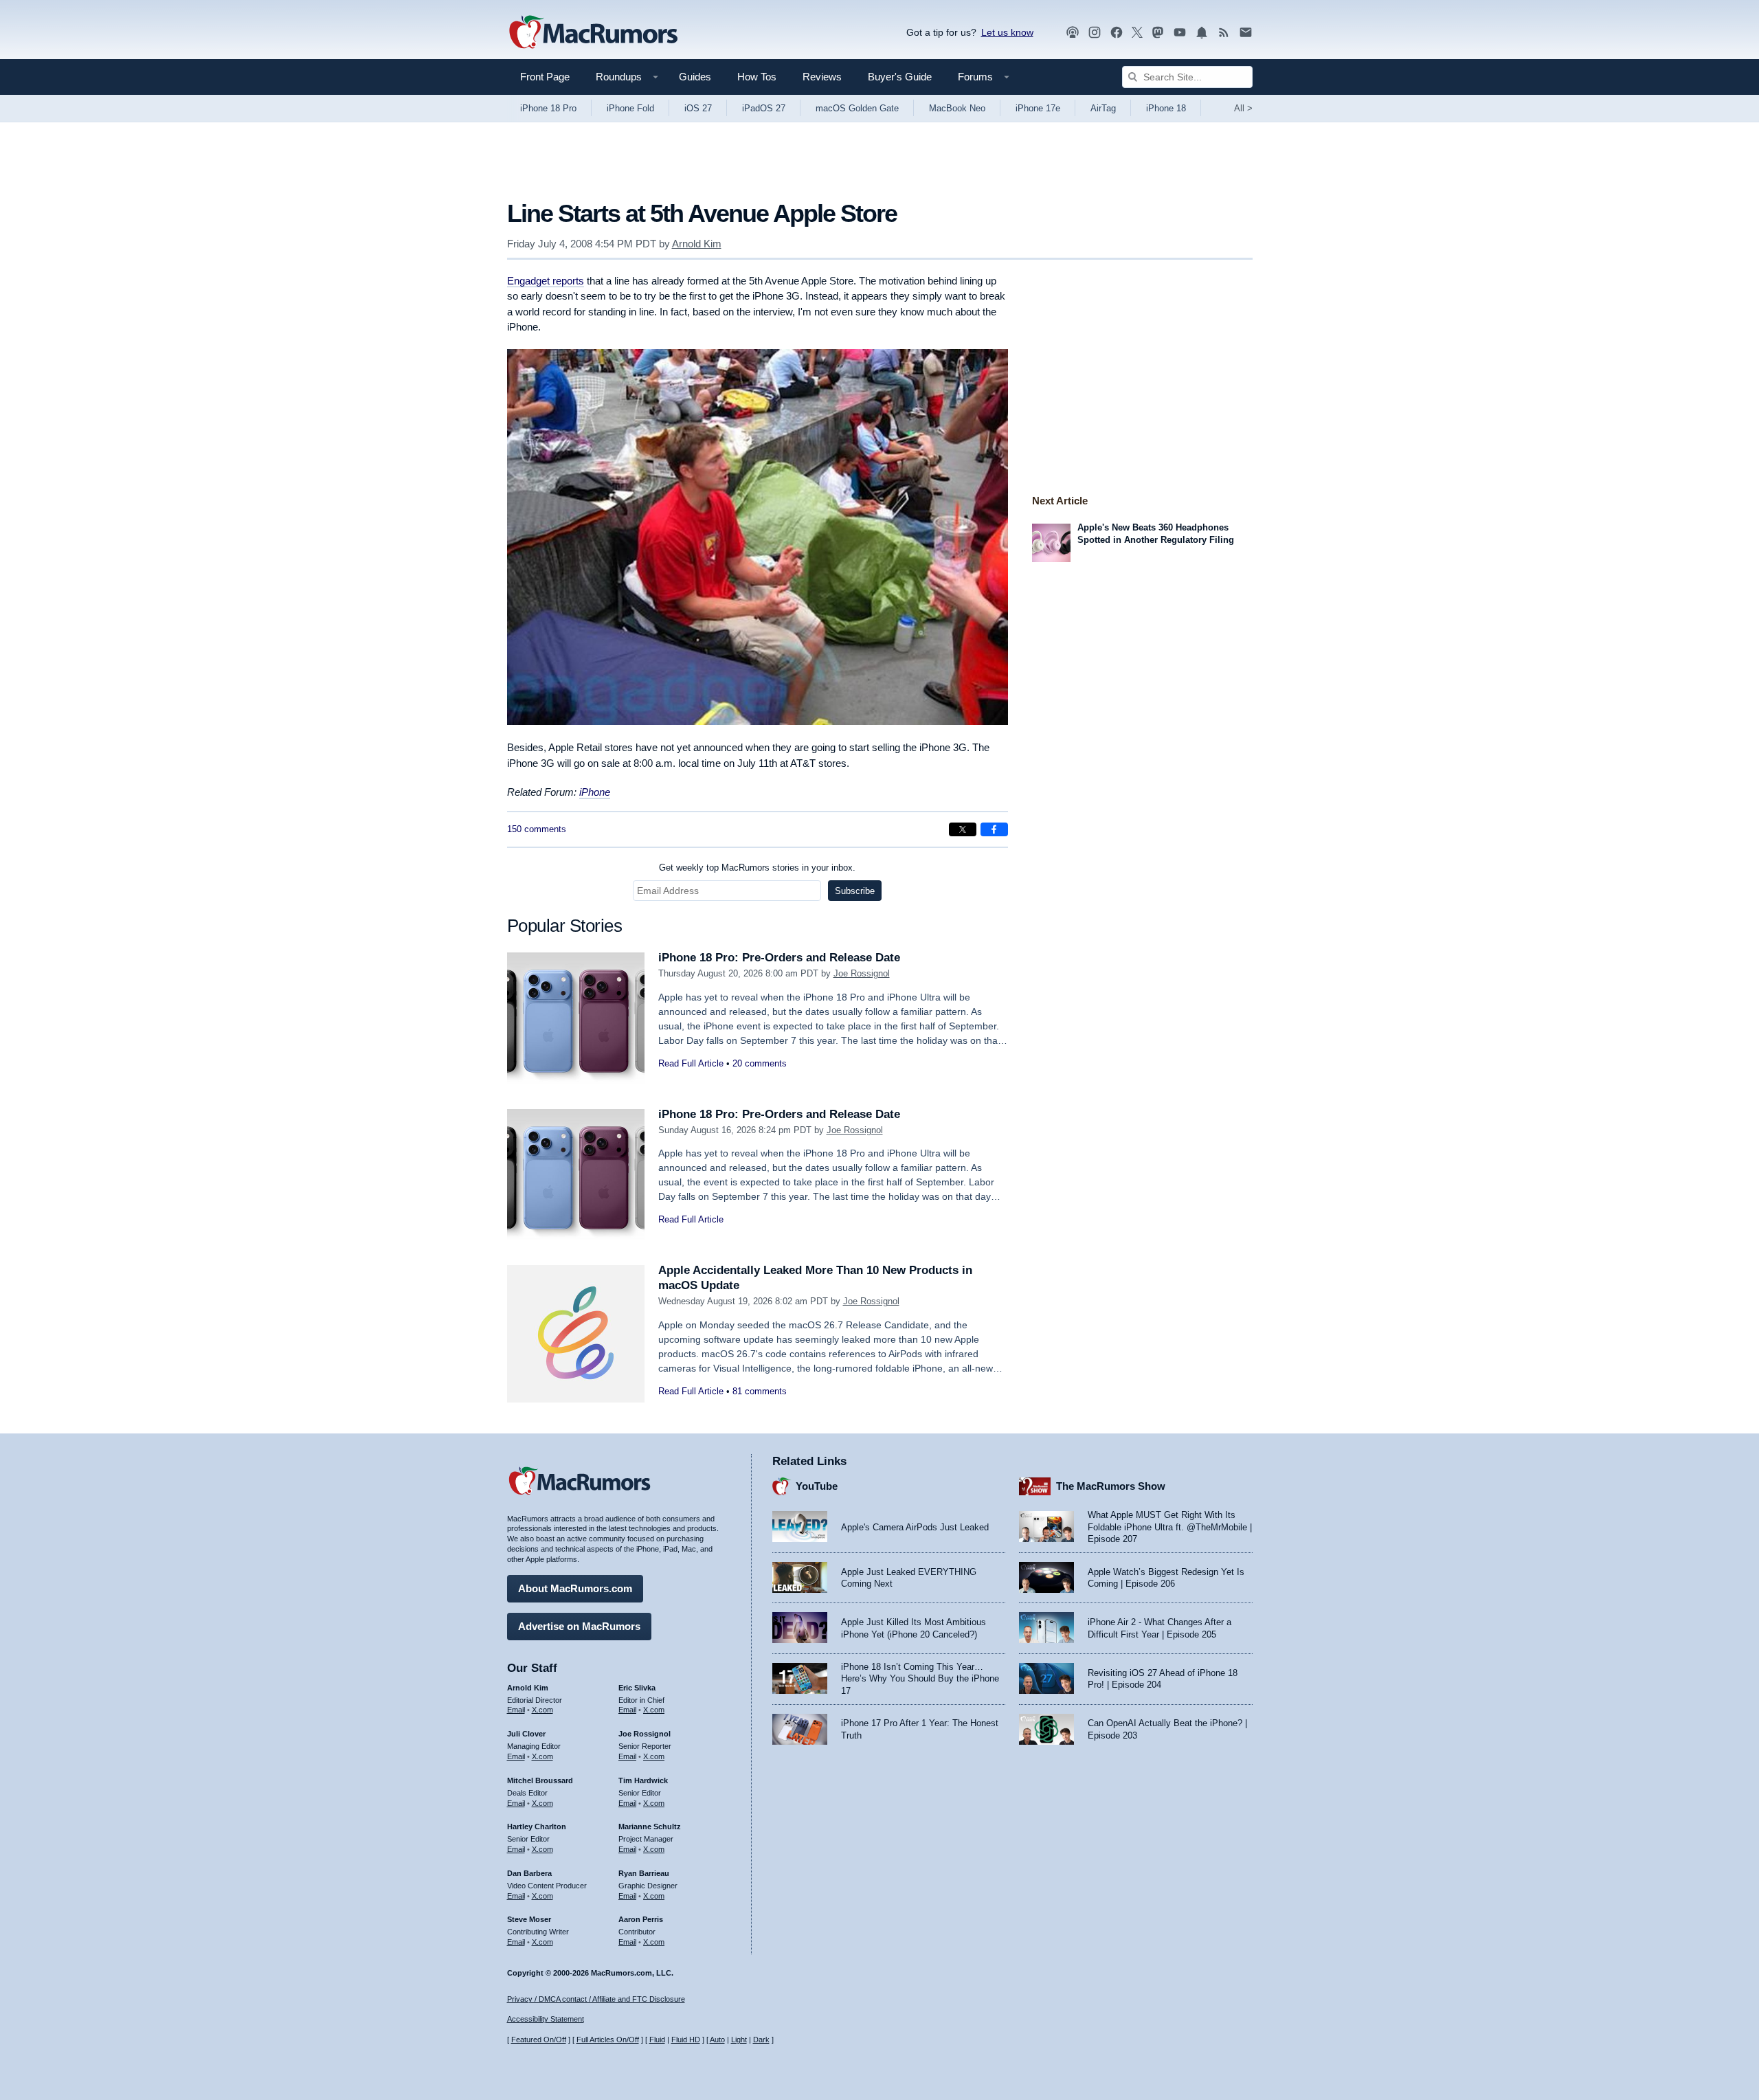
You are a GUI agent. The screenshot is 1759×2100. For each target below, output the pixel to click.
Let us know (1007, 32)
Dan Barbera (529, 1873)
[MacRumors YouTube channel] (1180, 33)
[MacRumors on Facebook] (1117, 33)
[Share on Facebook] (994, 829)
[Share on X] (963, 829)
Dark (761, 2040)
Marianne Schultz (650, 1827)
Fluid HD (686, 2040)
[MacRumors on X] (1137, 33)
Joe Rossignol (862, 973)
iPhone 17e (1038, 108)
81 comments (760, 1391)
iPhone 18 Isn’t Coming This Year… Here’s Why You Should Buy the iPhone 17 (920, 1679)
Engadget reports (546, 281)
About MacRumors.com (575, 1588)
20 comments (760, 1063)
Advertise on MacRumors (579, 1626)
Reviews (822, 77)
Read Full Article (691, 1063)
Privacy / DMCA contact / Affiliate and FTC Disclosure (596, 1999)
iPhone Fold (630, 108)
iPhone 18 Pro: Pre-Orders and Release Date (779, 958)
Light (739, 2040)
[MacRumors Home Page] (593, 33)
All (1243, 108)
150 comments (537, 829)
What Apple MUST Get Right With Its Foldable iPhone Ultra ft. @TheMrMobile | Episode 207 (1170, 1527)
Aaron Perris (641, 1919)
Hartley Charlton (537, 1827)
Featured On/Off (539, 2040)
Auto (717, 2040)
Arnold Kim (697, 244)
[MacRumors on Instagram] (1095, 33)
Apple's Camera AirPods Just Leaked (915, 1527)
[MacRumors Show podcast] (1073, 33)
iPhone (595, 792)
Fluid (657, 2040)
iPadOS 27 (764, 108)
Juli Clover (526, 1734)
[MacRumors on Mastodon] (1158, 33)
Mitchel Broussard (540, 1780)
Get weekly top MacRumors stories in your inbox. (757, 868)
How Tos (757, 77)
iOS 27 (698, 108)
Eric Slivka (637, 1688)
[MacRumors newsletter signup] (1246, 33)
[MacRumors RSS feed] (1224, 33)
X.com (542, 1710)
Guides (695, 77)
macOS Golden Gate (857, 108)
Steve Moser (529, 1919)
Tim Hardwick (643, 1780)
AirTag (1103, 108)
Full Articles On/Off (608, 2040)
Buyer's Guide (900, 77)
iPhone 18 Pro (548, 108)
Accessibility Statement (546, 2019)
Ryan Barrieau (644, 1873)
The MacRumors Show (1111, 1486)
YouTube (817, 1486)
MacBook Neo (957, 108)
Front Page (545, 77)
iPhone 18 (1166, 108)
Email (516, 1710)
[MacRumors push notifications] (1202, 33)
